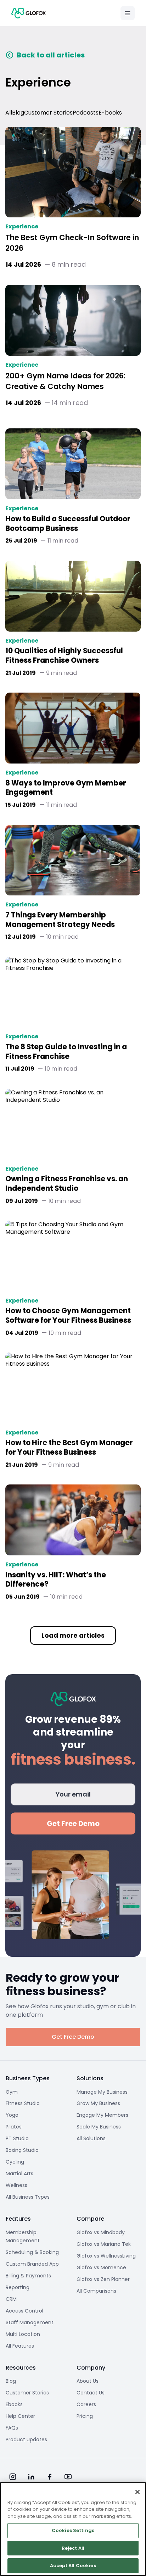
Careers (86, 2404)
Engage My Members (102, 2115)
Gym (12, 2092)
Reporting (18, 2287)
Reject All (73, 2548)
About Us (88, 2381)
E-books (110, 113)
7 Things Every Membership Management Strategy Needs (60, 920)
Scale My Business (99, 2127)
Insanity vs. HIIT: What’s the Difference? (56, 1580)
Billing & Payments (28, 2276)
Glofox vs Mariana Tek (104, 2244)
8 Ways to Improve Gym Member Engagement (66, 788)
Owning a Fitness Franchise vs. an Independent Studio (67, 1184)
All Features (20, 2346)
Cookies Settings (73, 2530)
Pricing (85, 2416)
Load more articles (73, 1635)
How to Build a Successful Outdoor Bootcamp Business (68, 524)
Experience (22, 227)
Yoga (12, 2115)
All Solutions (91, 2138)
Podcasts (86, 113)
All (9, 113)
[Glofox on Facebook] (50, 2477)
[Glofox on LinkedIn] (31, 2477)
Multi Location (23, 2334)
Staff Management (30, 2322)
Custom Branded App (32, 2264)
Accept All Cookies (73, 2566)
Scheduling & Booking (32, 2252)
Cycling (15, 2162)
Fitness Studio (23, 2103)
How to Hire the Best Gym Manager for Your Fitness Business (69, 1448)
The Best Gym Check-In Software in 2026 (72, 243)
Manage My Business (102, 2092)
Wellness (16, 2185)
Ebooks (14, 2404)
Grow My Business (98, 2103)
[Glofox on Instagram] (13, 2477)
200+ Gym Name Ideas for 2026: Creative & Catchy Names (65, 381)
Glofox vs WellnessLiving (106, 2256)
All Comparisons (96, 2291)
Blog (18, 113)
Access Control (24, 2311)
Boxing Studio (22, 2150)
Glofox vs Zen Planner (103, 2279)
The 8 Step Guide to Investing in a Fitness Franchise (66, 1052)
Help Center (20, 2416)
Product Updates (26, 2439)
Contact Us (91, 2393)
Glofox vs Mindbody (101, 2232)
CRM (11, 2299)
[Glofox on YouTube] (68, 2477)
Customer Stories (48, 113)
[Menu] (128, 13)
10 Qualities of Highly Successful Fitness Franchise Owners (64, 656)
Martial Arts (19, 2173)
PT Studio (17, 2138)
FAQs (12, 2428)
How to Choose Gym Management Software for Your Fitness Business (68, 1316)
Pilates (14, 2127)
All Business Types (28, 2197)
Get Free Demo (73, 1823)
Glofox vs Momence (101, 2267)
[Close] (137, 2492)
